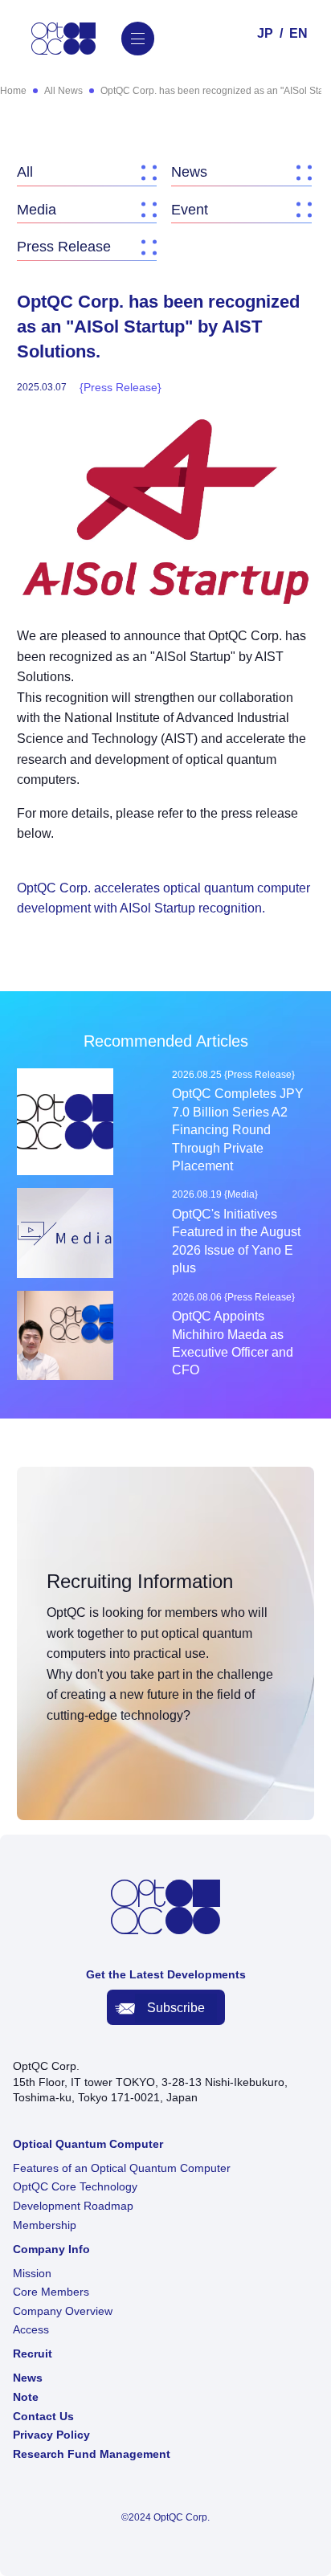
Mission (32, 2273)
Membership (45, 2225)
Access (31, 2329)
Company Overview (63, 2311)
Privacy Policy (51, 2435)
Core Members (51, 2292)
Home (13, 91)
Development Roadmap (73, 2206)
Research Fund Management (92, 2454)
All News (63, 91)
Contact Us (43, 2416)
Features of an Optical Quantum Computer (122, 2168)
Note (26, 2397)
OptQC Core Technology (75, 2186)
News (28, 2378)
